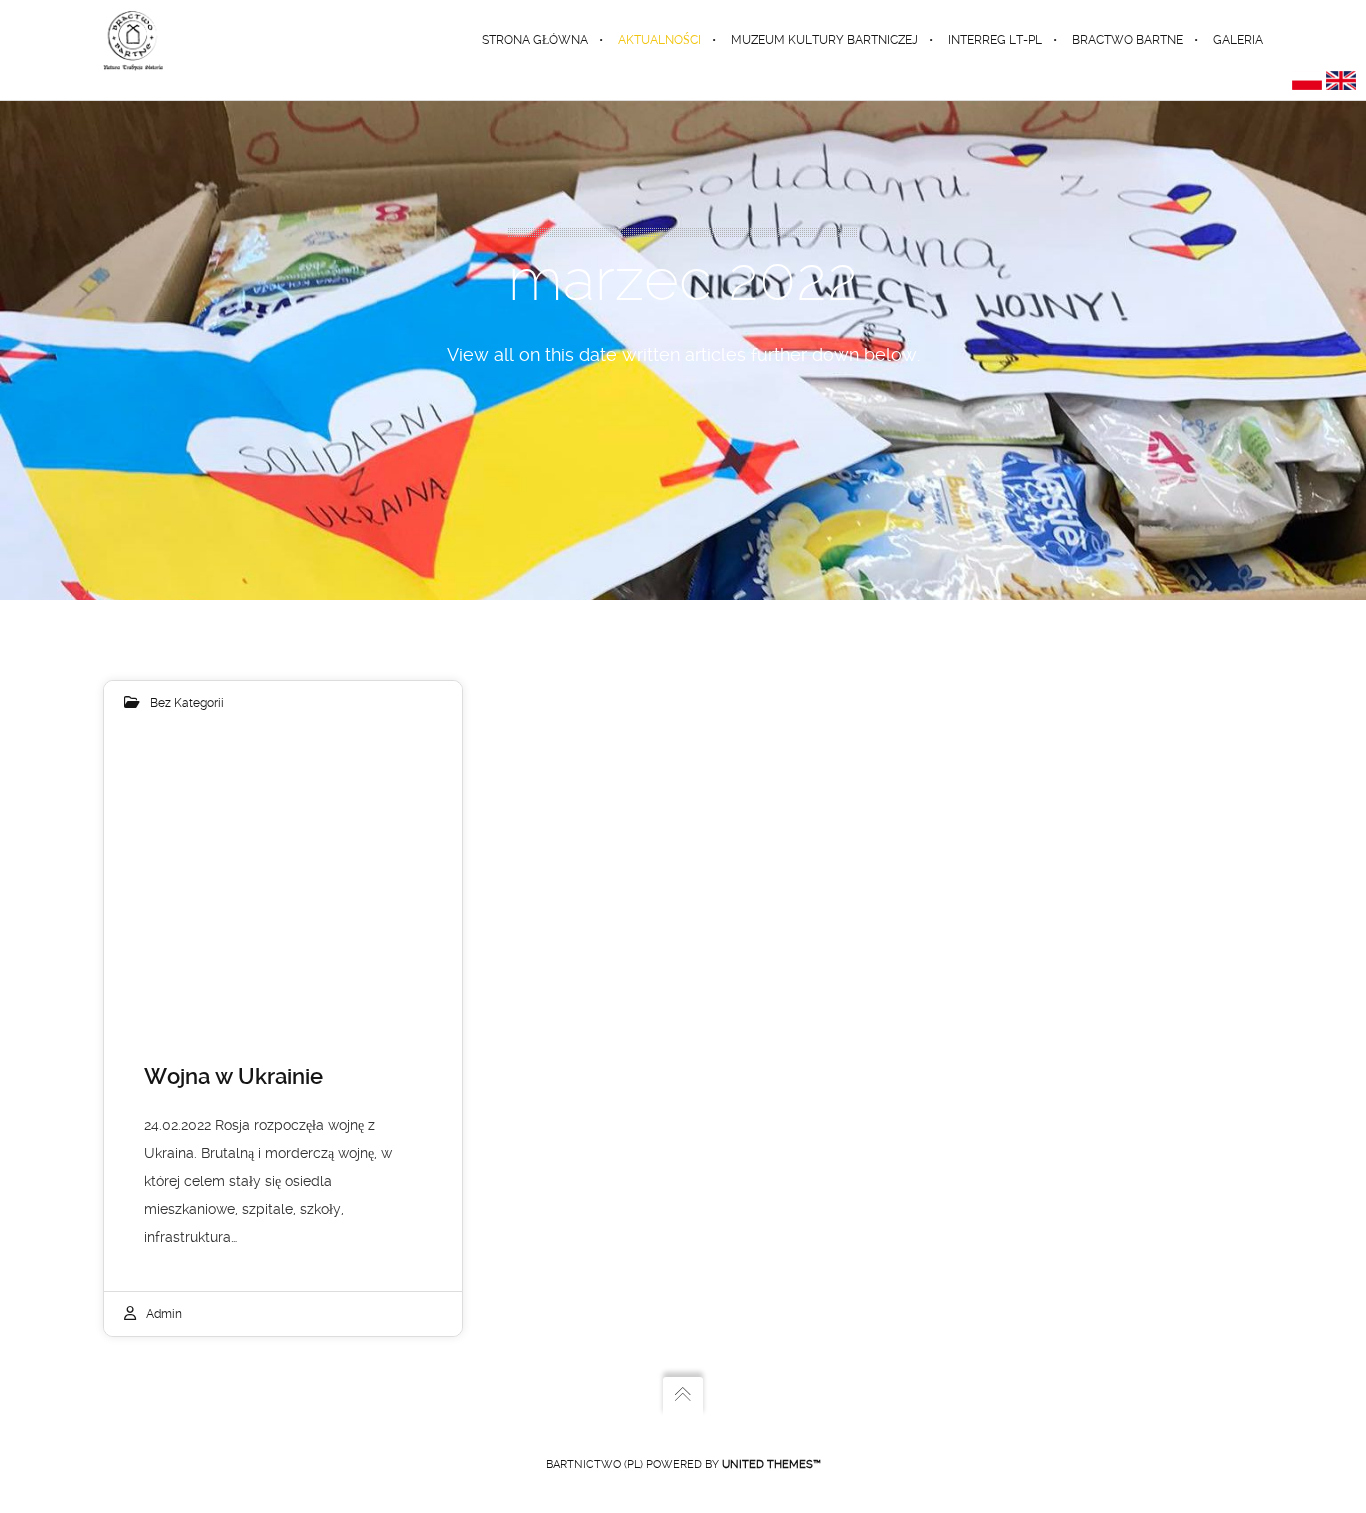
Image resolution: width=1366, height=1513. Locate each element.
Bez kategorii (187, 703)
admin (164, 1314)
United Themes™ (771, 1464)
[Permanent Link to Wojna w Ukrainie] (283, 874)
